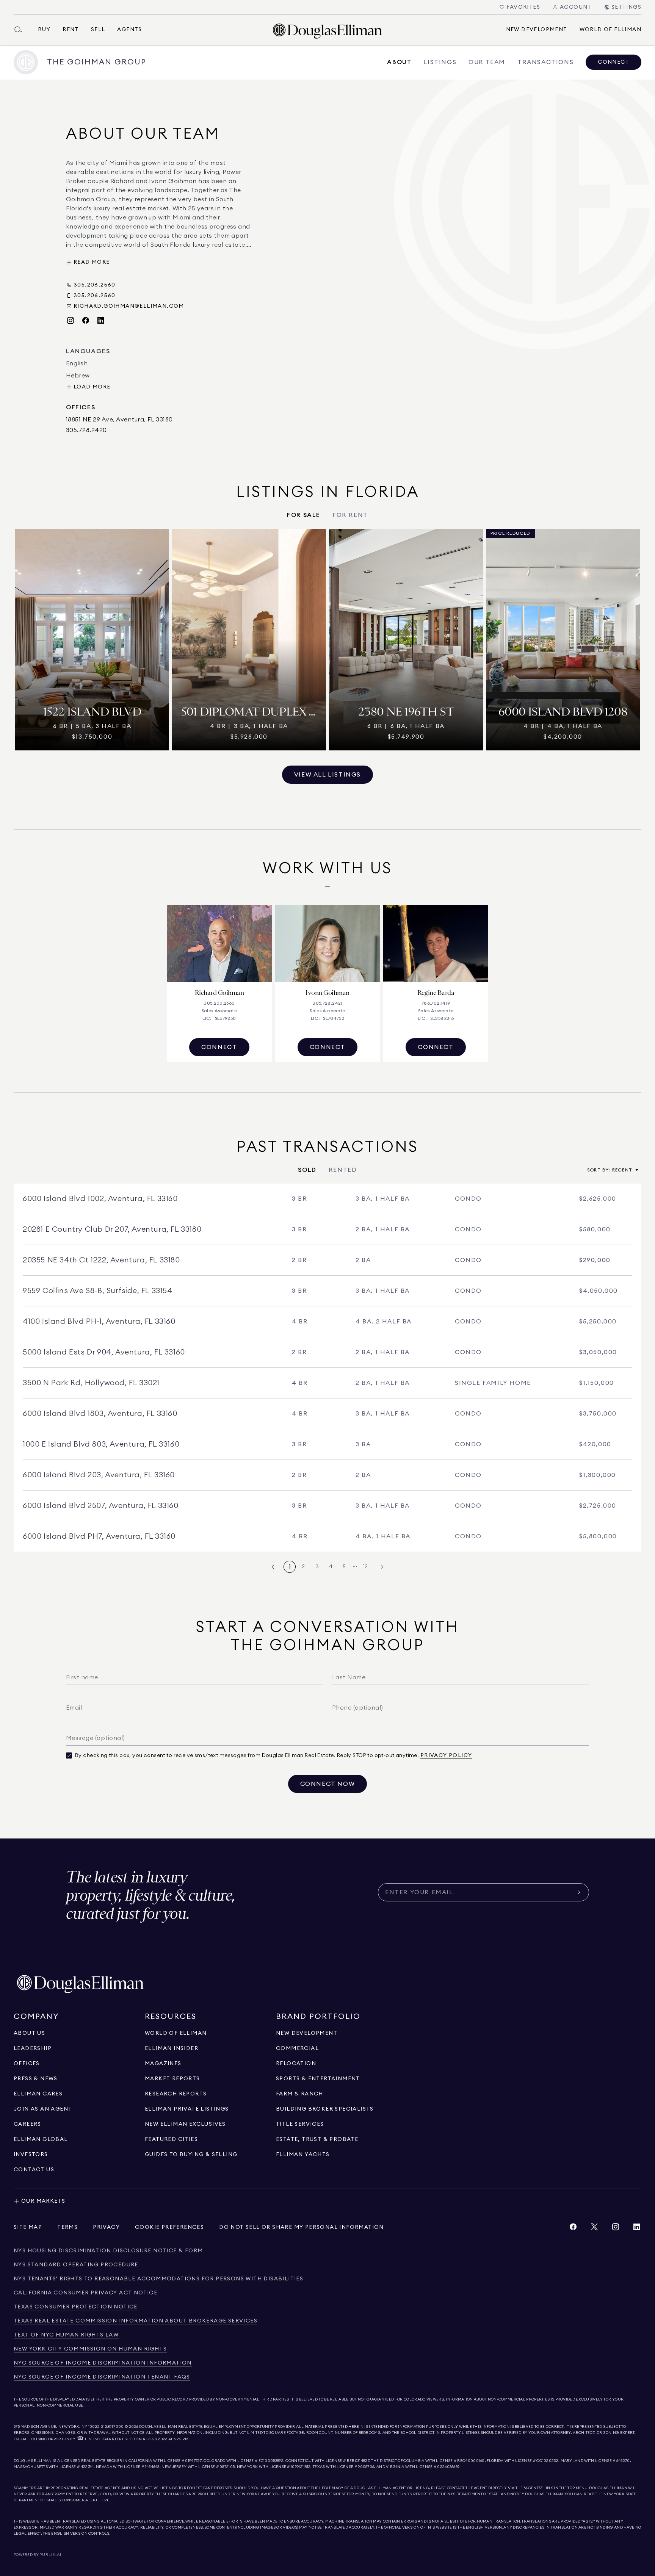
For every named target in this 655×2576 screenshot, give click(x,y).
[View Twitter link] (594, 2229)
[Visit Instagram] (71, 321)
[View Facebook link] (573, 2229)
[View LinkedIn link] (637, 2229)
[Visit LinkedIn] (101, 321)
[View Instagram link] (616, 2229)
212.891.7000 (113, 2427)
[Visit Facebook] (86, 321)
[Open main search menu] (21, 30)
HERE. (104, 2500)
